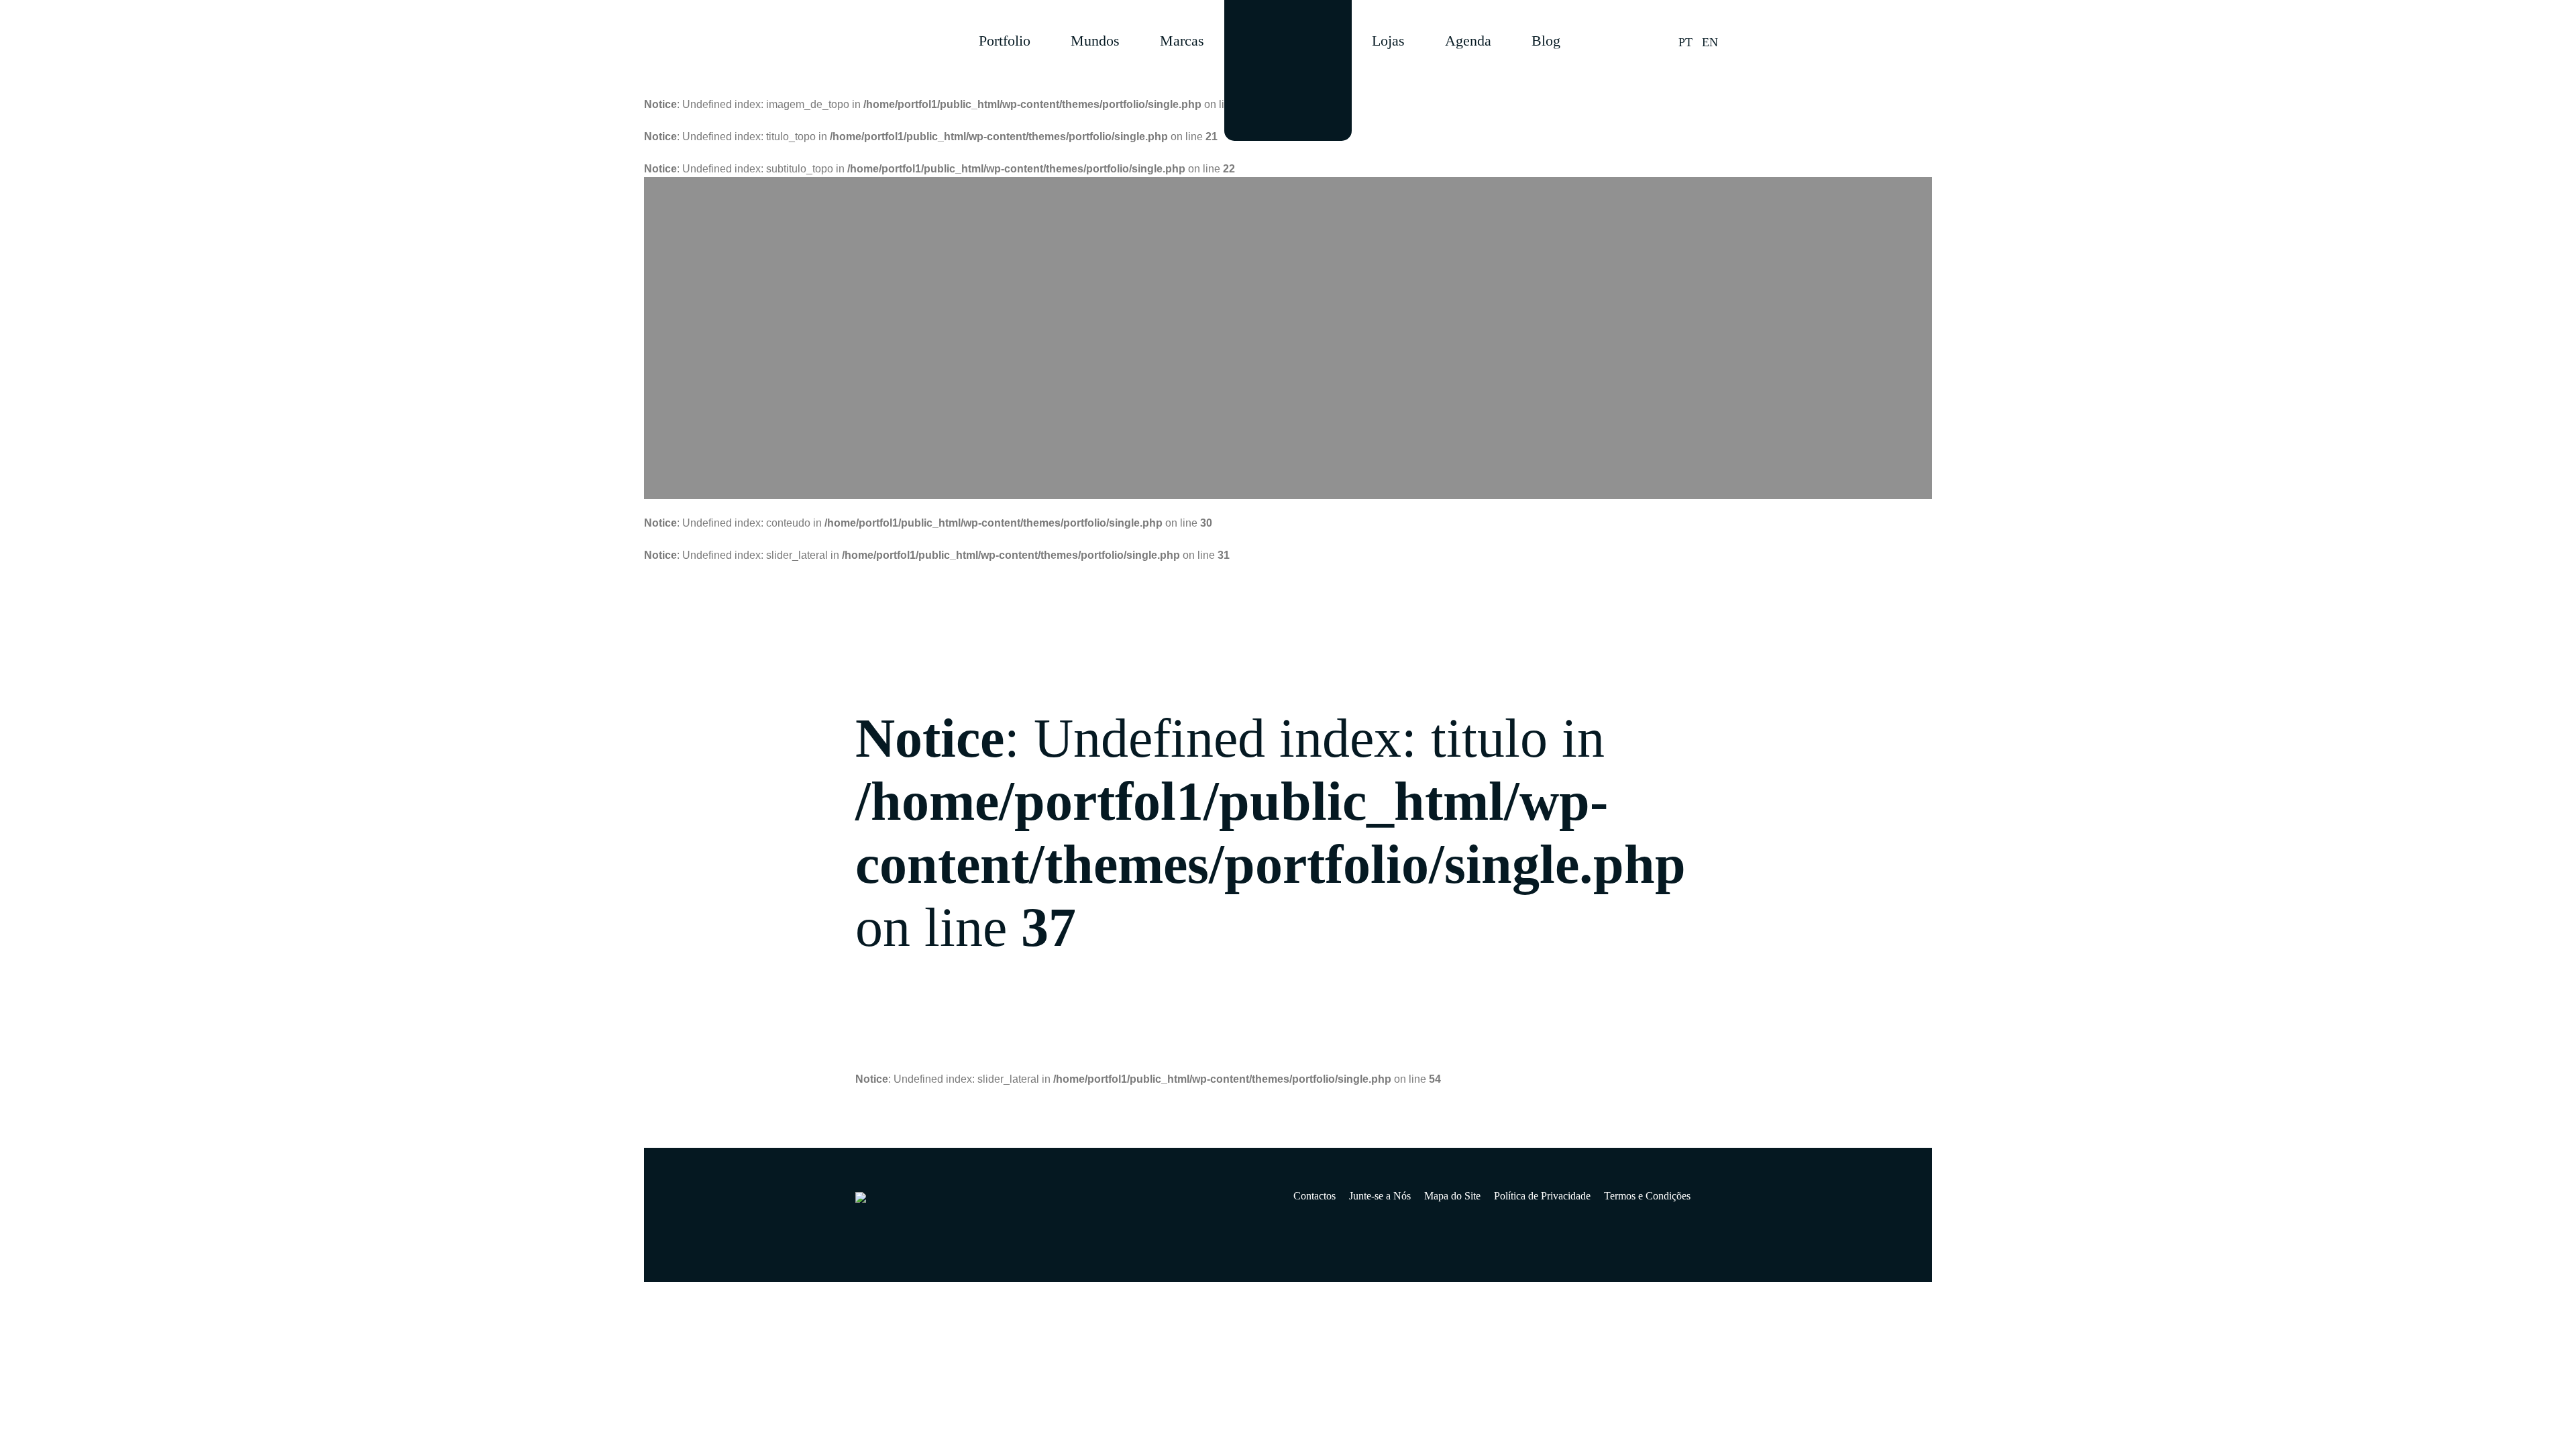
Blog (1546, 41)
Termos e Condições (1647, 1196)
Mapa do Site (1452, 1196)
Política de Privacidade (1542, 1196)
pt (1685, 42)
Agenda (1468, 41)
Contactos (1314, 1196)
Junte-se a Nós (1380, 1196)
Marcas (1182, 41)
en (1710, 42)
